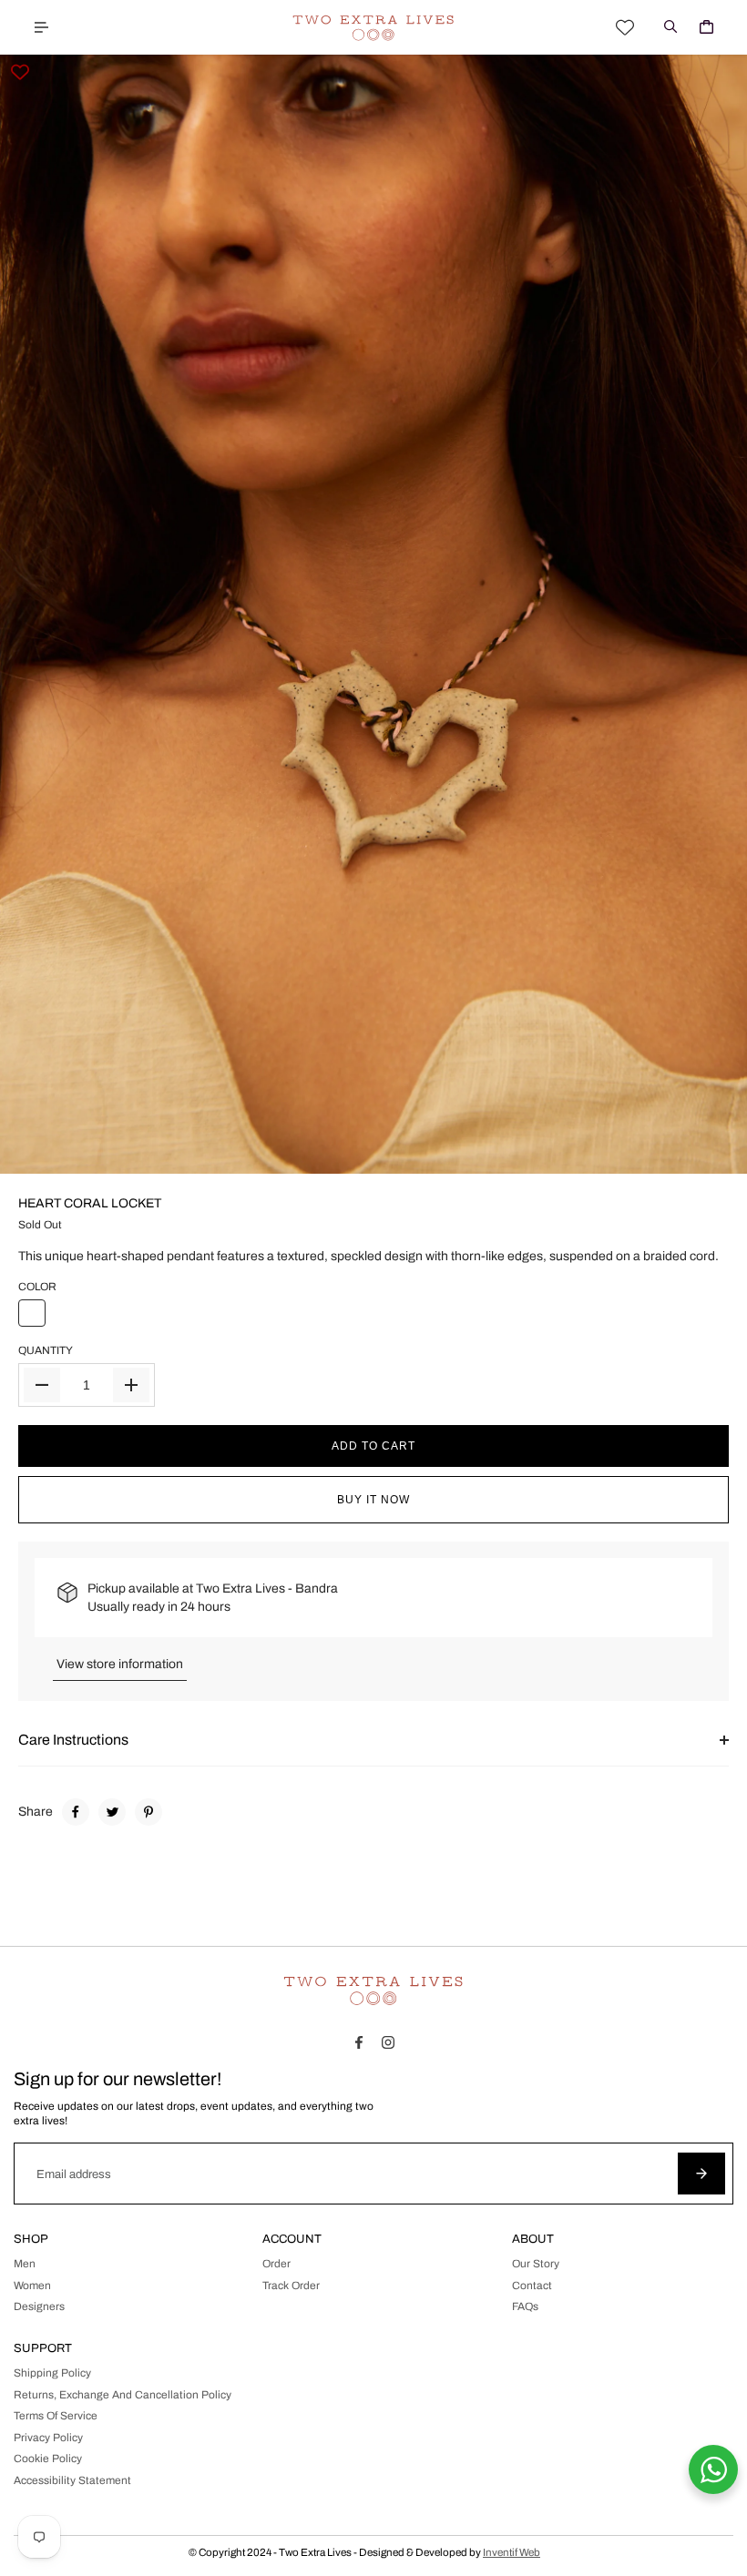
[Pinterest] (148, 1812)
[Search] (670, 27)
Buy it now (373, 1500)
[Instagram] (388, 2042)
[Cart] (706, 27)
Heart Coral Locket (90, 1203)
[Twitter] (112, 1812)
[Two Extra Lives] (373, 28)
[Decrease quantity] (42, 1385)
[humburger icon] (41, 27)
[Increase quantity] (131, 1385)
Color (37, 1287)
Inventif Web (512, 2552)
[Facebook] (76, 1812)
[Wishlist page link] (625, 27)
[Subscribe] (701, 2174)
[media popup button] (713, 1154)
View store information (120, 1664)
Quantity (46, 1350)
